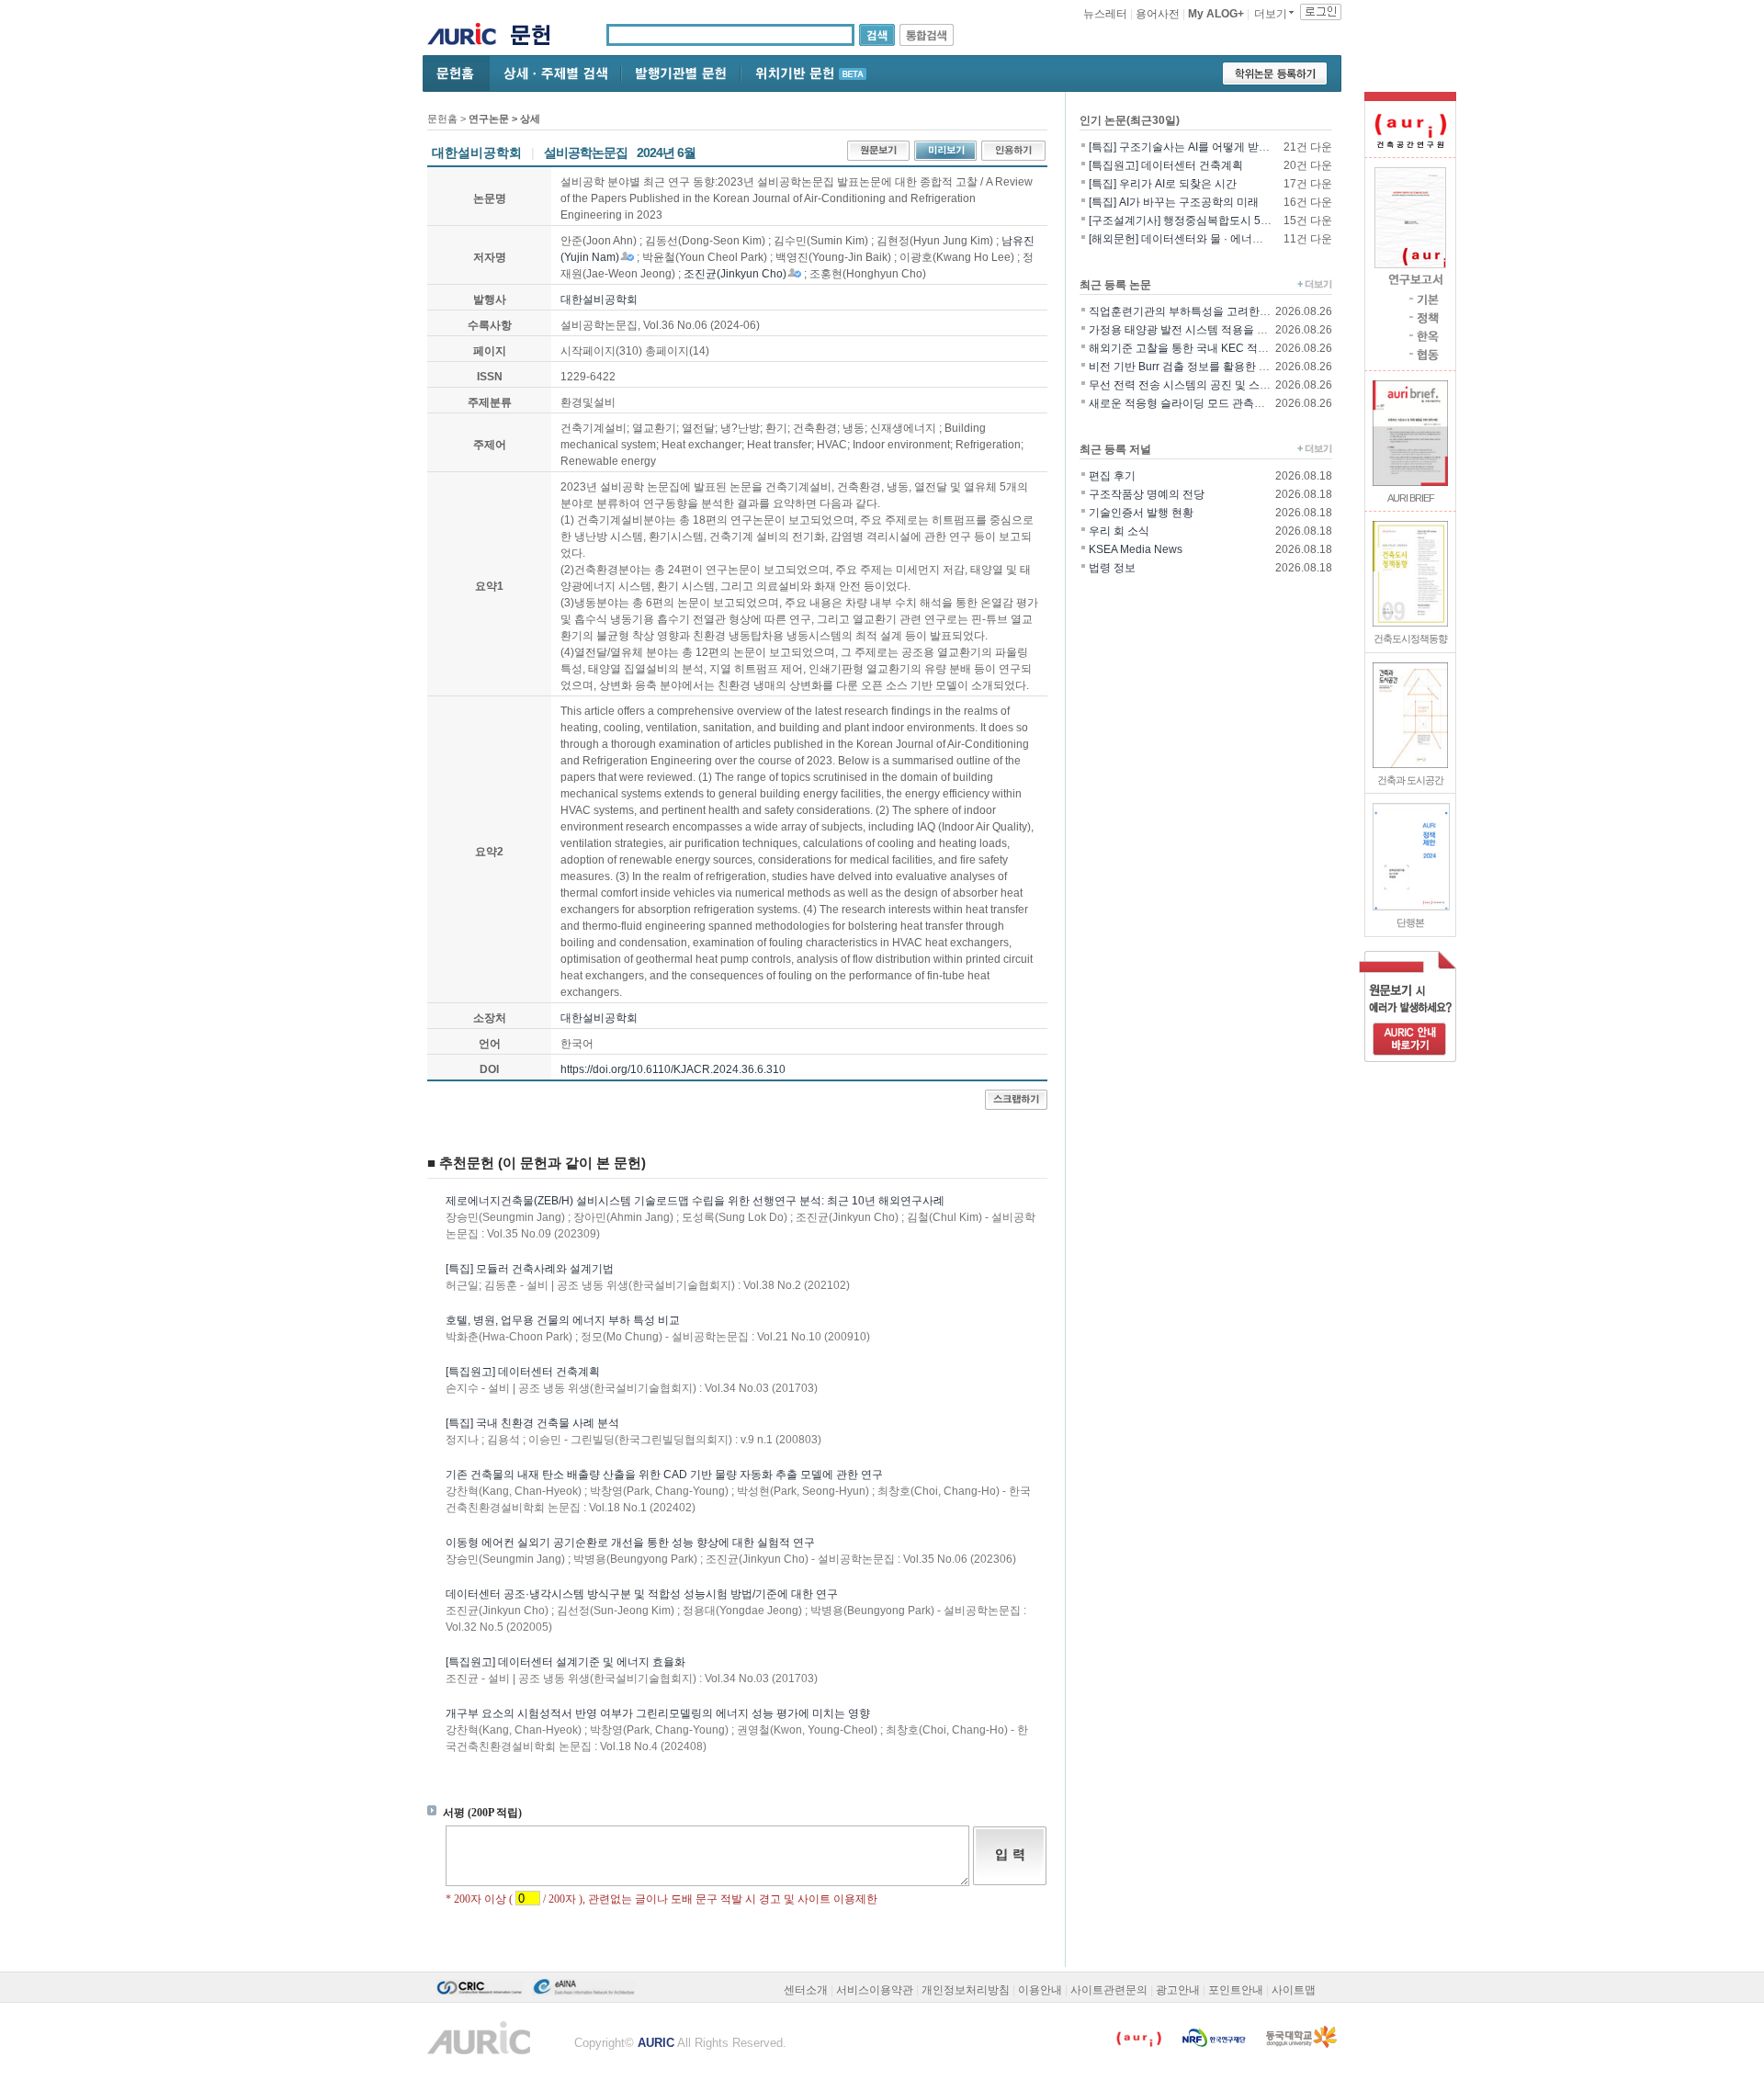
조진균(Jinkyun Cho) (735, 274)
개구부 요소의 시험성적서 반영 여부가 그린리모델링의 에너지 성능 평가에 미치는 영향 (658, 1713)
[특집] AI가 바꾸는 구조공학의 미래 (1174, 202)
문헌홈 (442, 119)
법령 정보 (1112, 568)
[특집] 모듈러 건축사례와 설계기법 (530, 1269)
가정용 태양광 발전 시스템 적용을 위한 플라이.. (1204, 330)
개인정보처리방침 (966, 1990)
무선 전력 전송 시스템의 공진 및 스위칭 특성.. (1200, 385)
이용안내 (1040, 1990)
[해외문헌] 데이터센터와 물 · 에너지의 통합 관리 (1206, 239)
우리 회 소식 (1119, 531)
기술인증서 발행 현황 (1141, 513)
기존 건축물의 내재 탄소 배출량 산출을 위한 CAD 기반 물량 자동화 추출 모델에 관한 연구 (664, 1475)
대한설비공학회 (599, 300)
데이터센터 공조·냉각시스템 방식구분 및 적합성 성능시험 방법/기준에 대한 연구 (642, 1594)
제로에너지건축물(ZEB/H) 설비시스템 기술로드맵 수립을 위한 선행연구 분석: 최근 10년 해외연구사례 (695, 1201)
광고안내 (1178, 1990)
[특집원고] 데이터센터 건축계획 (523, 1372)
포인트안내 (1236, 1990)
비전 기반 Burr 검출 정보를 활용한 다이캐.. (1193, 367)
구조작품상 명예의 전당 (1147, 494)
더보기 (1271, 14)
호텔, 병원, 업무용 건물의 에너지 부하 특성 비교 (563, 1320)
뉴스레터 (1105, 14)
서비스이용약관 (875, 1990)
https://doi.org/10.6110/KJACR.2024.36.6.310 (673, 1069)
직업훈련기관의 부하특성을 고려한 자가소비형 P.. (1210, 311)
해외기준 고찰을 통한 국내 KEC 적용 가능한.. (1199, 348)
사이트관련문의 (1109, 1990)
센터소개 (806, 1990)
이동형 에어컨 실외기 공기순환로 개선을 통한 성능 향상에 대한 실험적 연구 (630, 1543)
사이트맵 (1294, 1990)
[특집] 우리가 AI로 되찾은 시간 (1163, 184)
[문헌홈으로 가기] (537, 37)
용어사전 (1158, 14)
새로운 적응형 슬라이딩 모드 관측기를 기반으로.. (1209, 403)
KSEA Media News (1136, 549)
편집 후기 (1112, 476)
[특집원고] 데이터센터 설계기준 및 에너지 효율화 (565, 1662)
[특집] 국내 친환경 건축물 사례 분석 (532, 1423)
